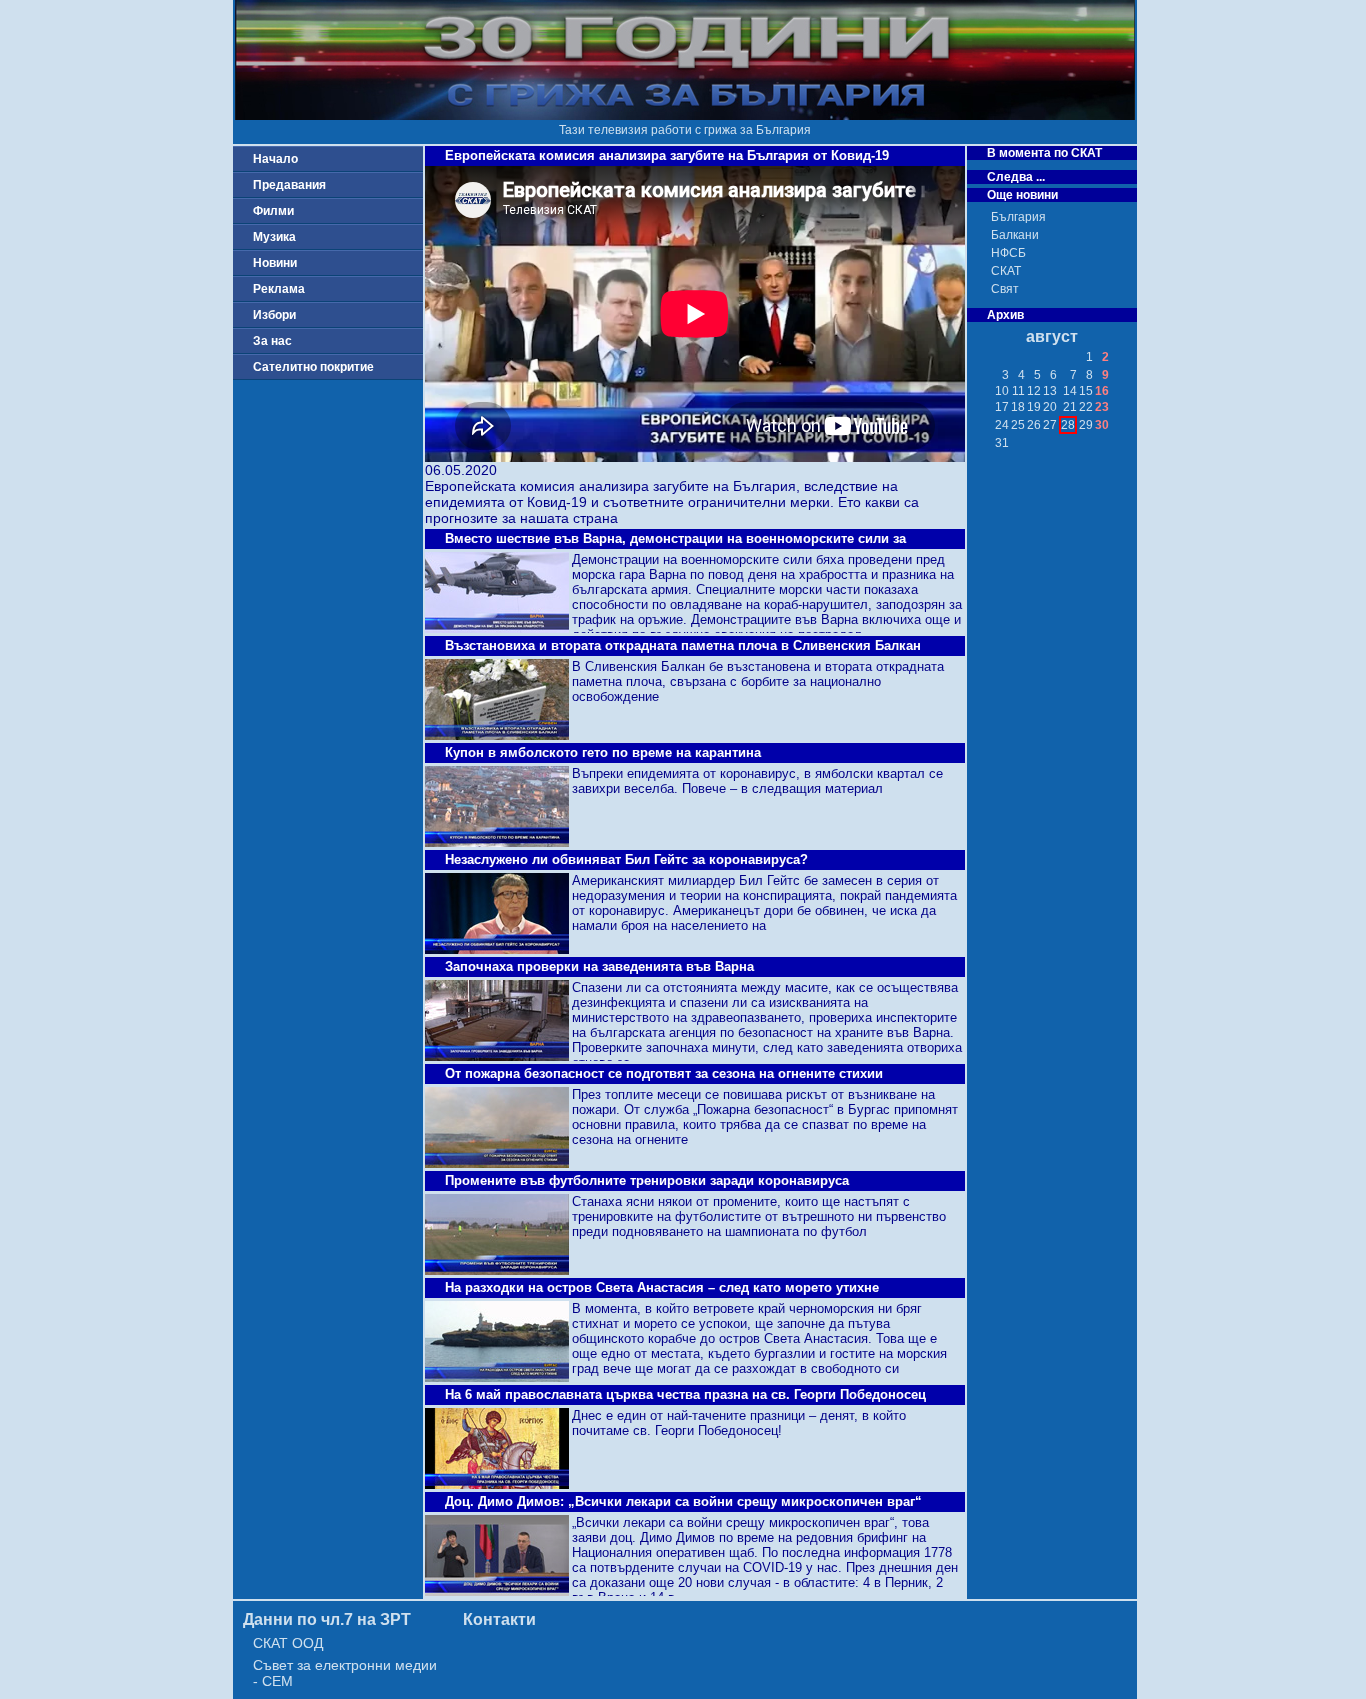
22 (1086, 407)
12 (1034, 391)
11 (1018, 391)
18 (1018, 407)
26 (1034, 425)
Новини (275, 263)
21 (1070, 407)
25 (1018, 425)
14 (1070, 391)
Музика (274, 237)
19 (1034, 407)
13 (1050, 391)
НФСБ (1008, 253)
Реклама (279, 289)
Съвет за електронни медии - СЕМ (345, 1673)
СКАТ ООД (288, 1643)
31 (1002, 443)
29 (1086, 425)
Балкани (1015, 235)
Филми (273, 211)
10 (1002, 391)
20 (1050, 407)
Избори (274, 315)
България (1018, 217)
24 (1002, 425)
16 (1102, 391)
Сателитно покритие (313, 367)
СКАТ (1006, 271)
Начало (275, 159)
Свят (1005, 289)
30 (1102, 425)
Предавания (289, 185)
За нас (272, 341)
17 (1002, 407)
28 (1068, 425)
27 (1050, 425)
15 (1086, 391)
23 (1102, 407)
